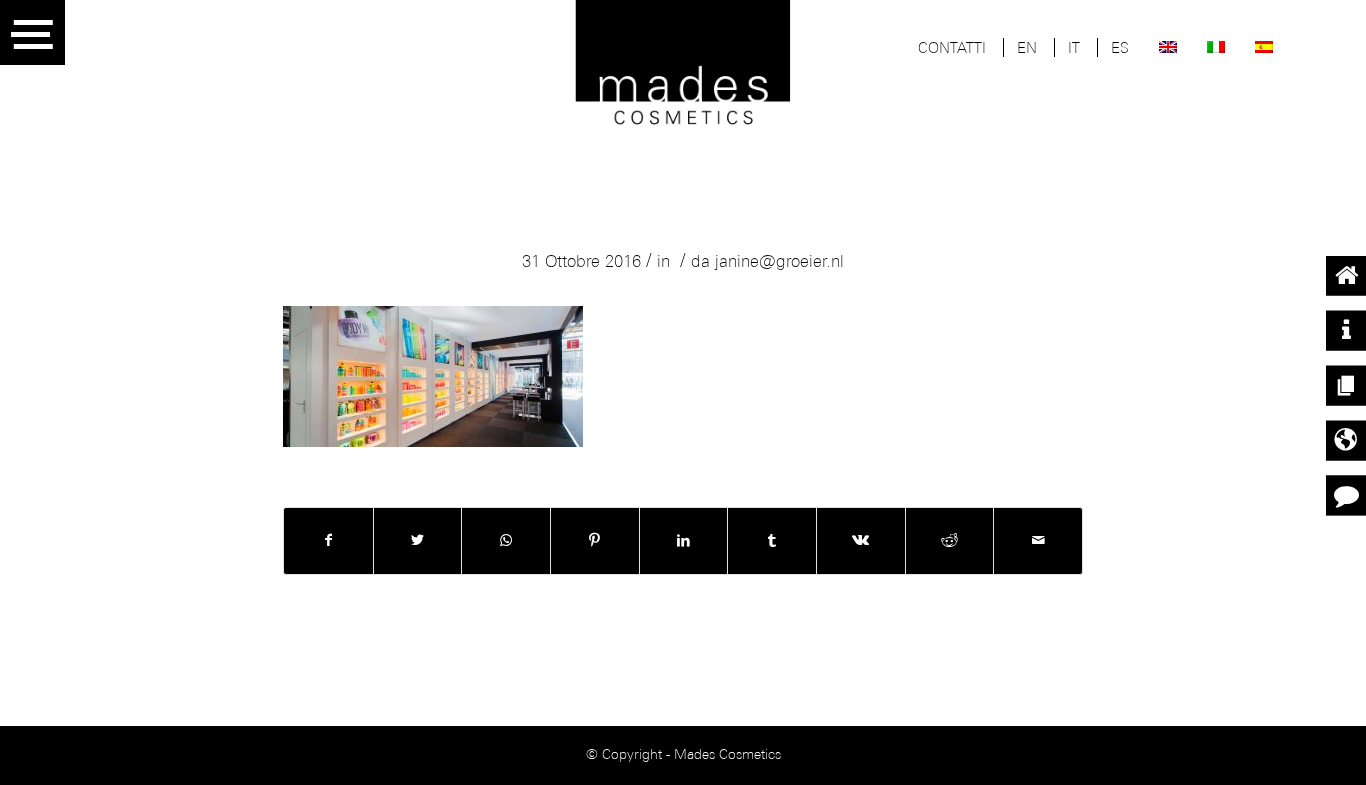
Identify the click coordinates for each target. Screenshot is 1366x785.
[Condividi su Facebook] (328, 541)
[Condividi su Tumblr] (772, 541)
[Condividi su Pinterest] (595, 541)
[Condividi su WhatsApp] (506, 541)
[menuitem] (952, 50)
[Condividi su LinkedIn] (684, 541)
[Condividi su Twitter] (418, 541)
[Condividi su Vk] (861, 541)
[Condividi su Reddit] (950, 541)
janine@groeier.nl (779, 262)
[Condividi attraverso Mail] (1038, 541)
